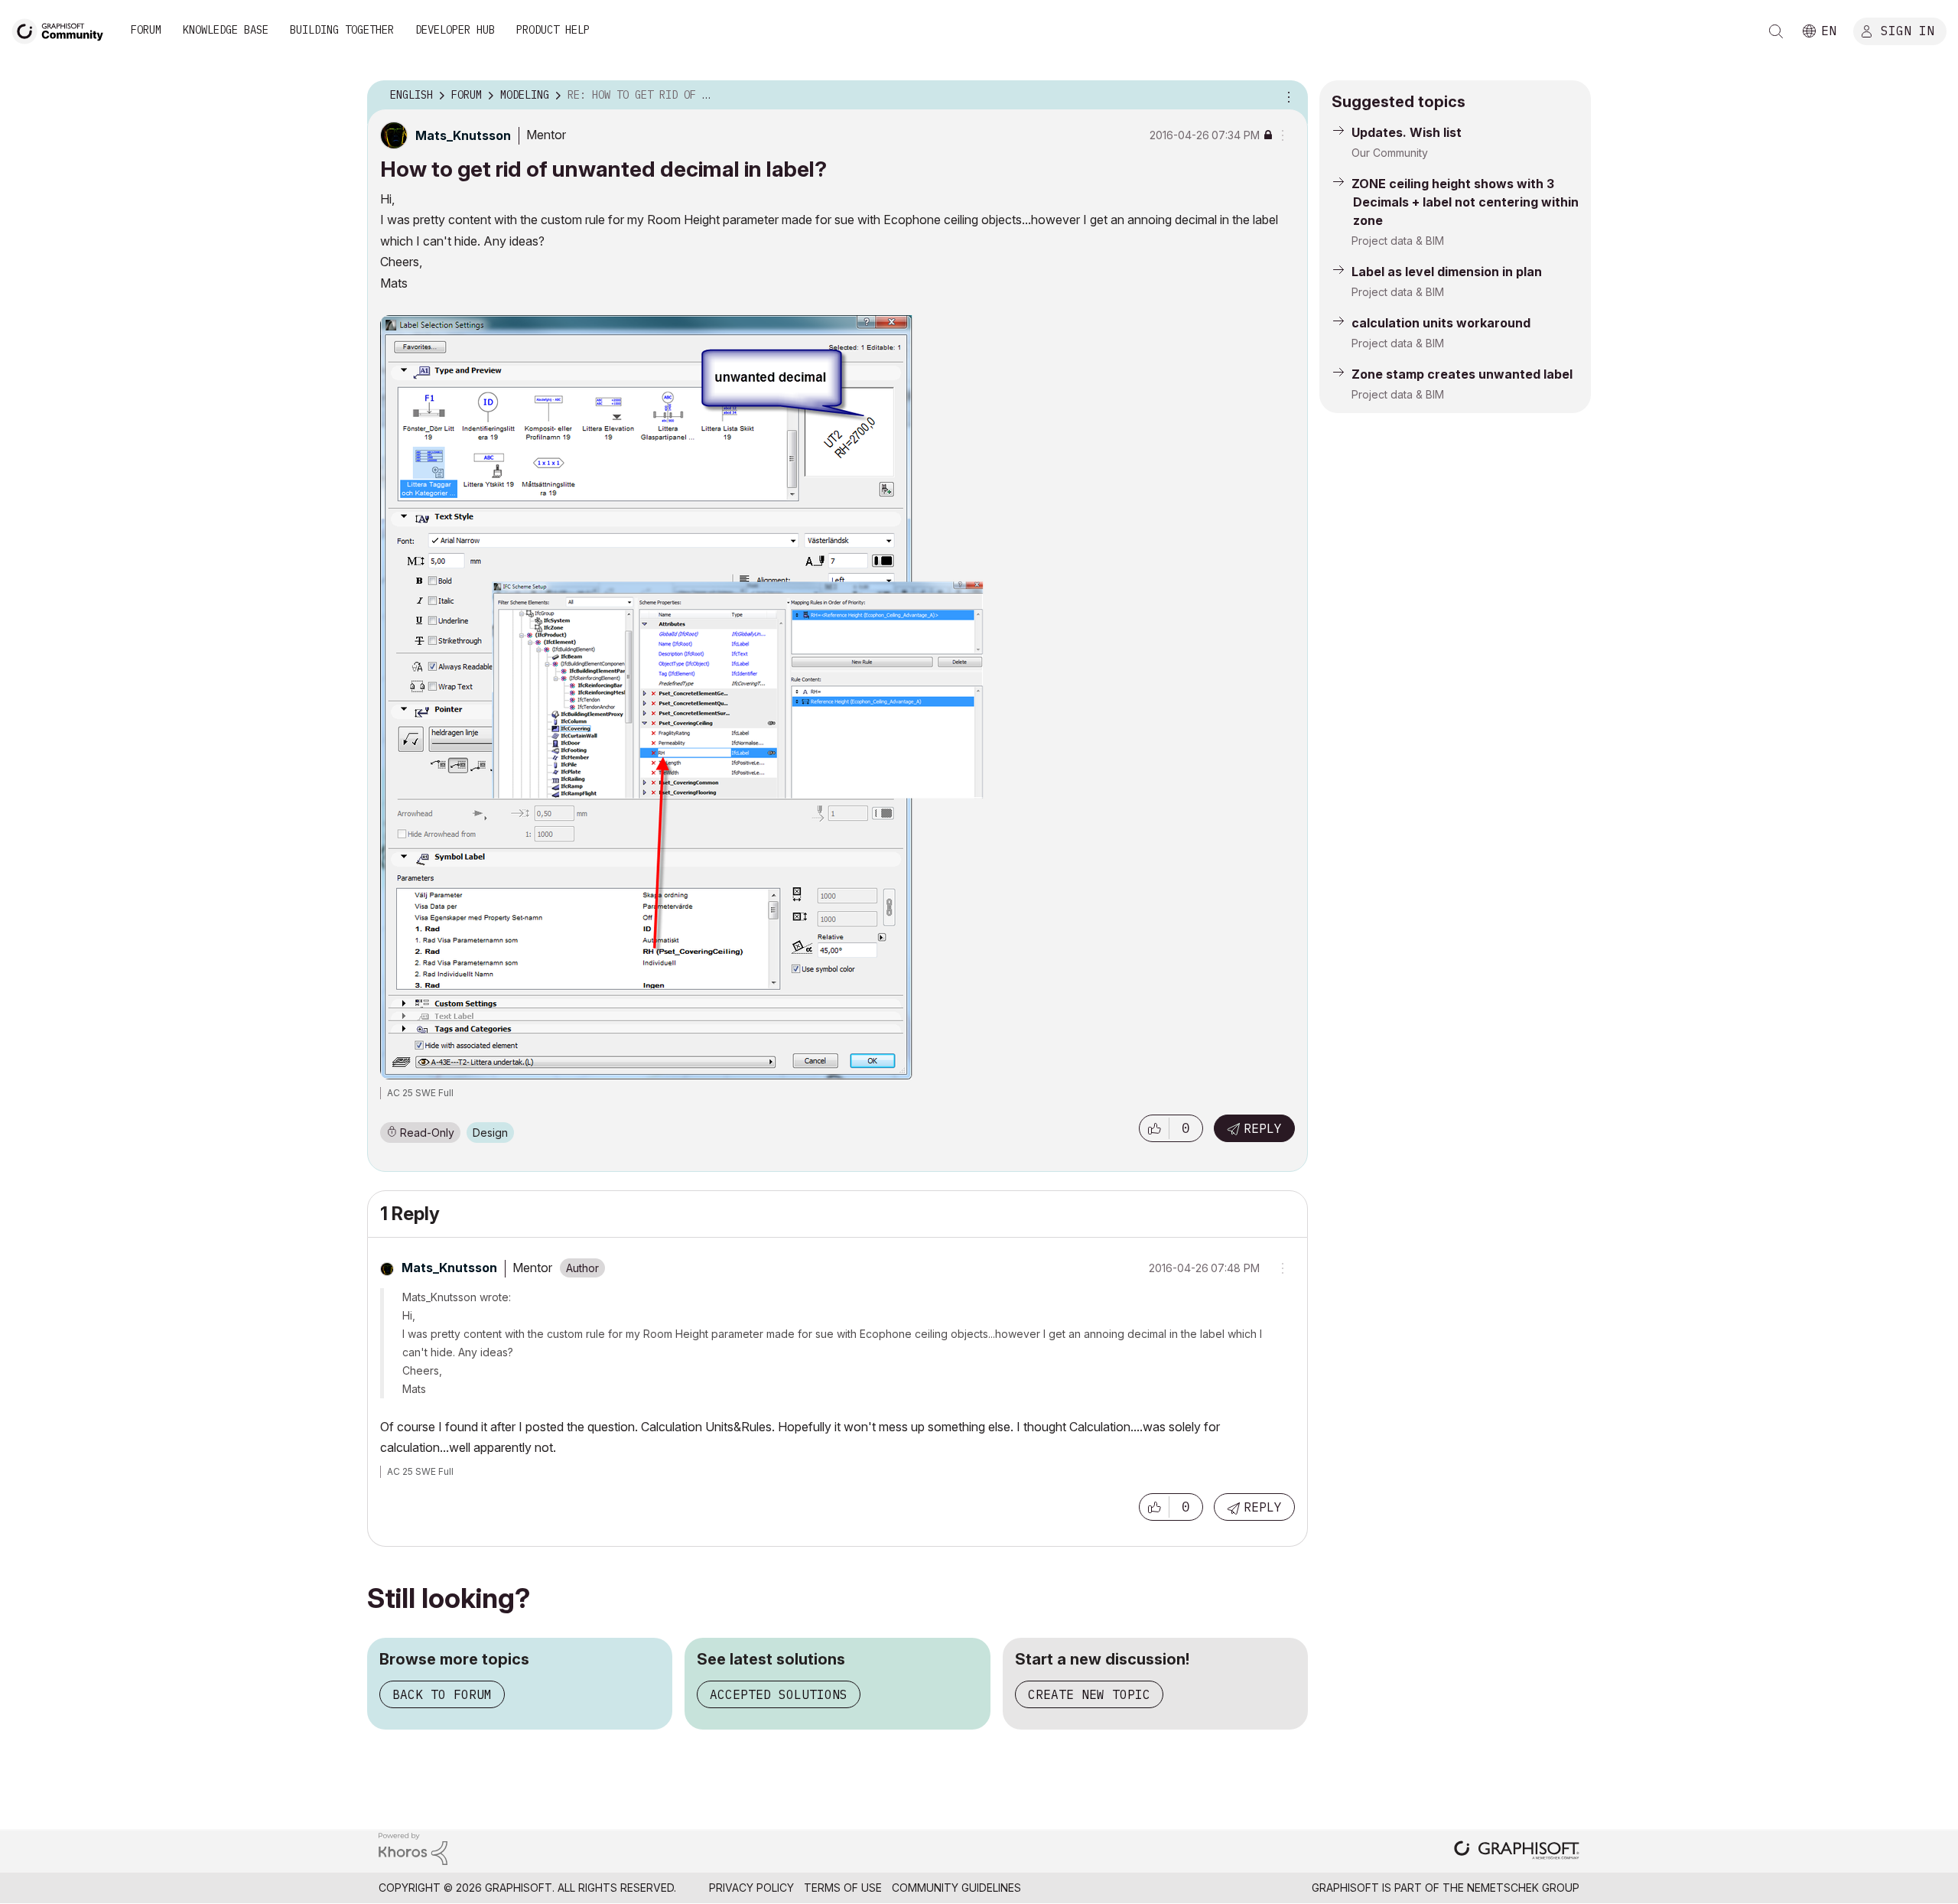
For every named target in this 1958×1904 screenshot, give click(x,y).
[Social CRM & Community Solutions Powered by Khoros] (413, 1848)
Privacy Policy (751, 1888)
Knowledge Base (226, 30)
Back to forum (442, 1694)
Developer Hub (455, 30)
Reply (1263, 1128)
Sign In (1908, 30)
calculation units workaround (1441, 323)
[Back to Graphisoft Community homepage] (63, 29)
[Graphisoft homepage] (1517, 1852)
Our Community (1390, 153)
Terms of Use (843, 1888)
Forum (146, 30)
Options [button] (1286, 96)
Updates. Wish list (1407, 132)
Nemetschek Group (1523, 1888)
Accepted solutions (779, 1694)
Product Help (553, 30)
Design (490, 1133)
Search (1776, 31)
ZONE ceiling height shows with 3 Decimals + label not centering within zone (1465, 202)
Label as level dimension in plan (1447, 272)
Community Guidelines (956, 1888)
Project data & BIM (1398, 241)
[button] (1154, 1128)
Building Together (342, 30)
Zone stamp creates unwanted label (1462, 374)
